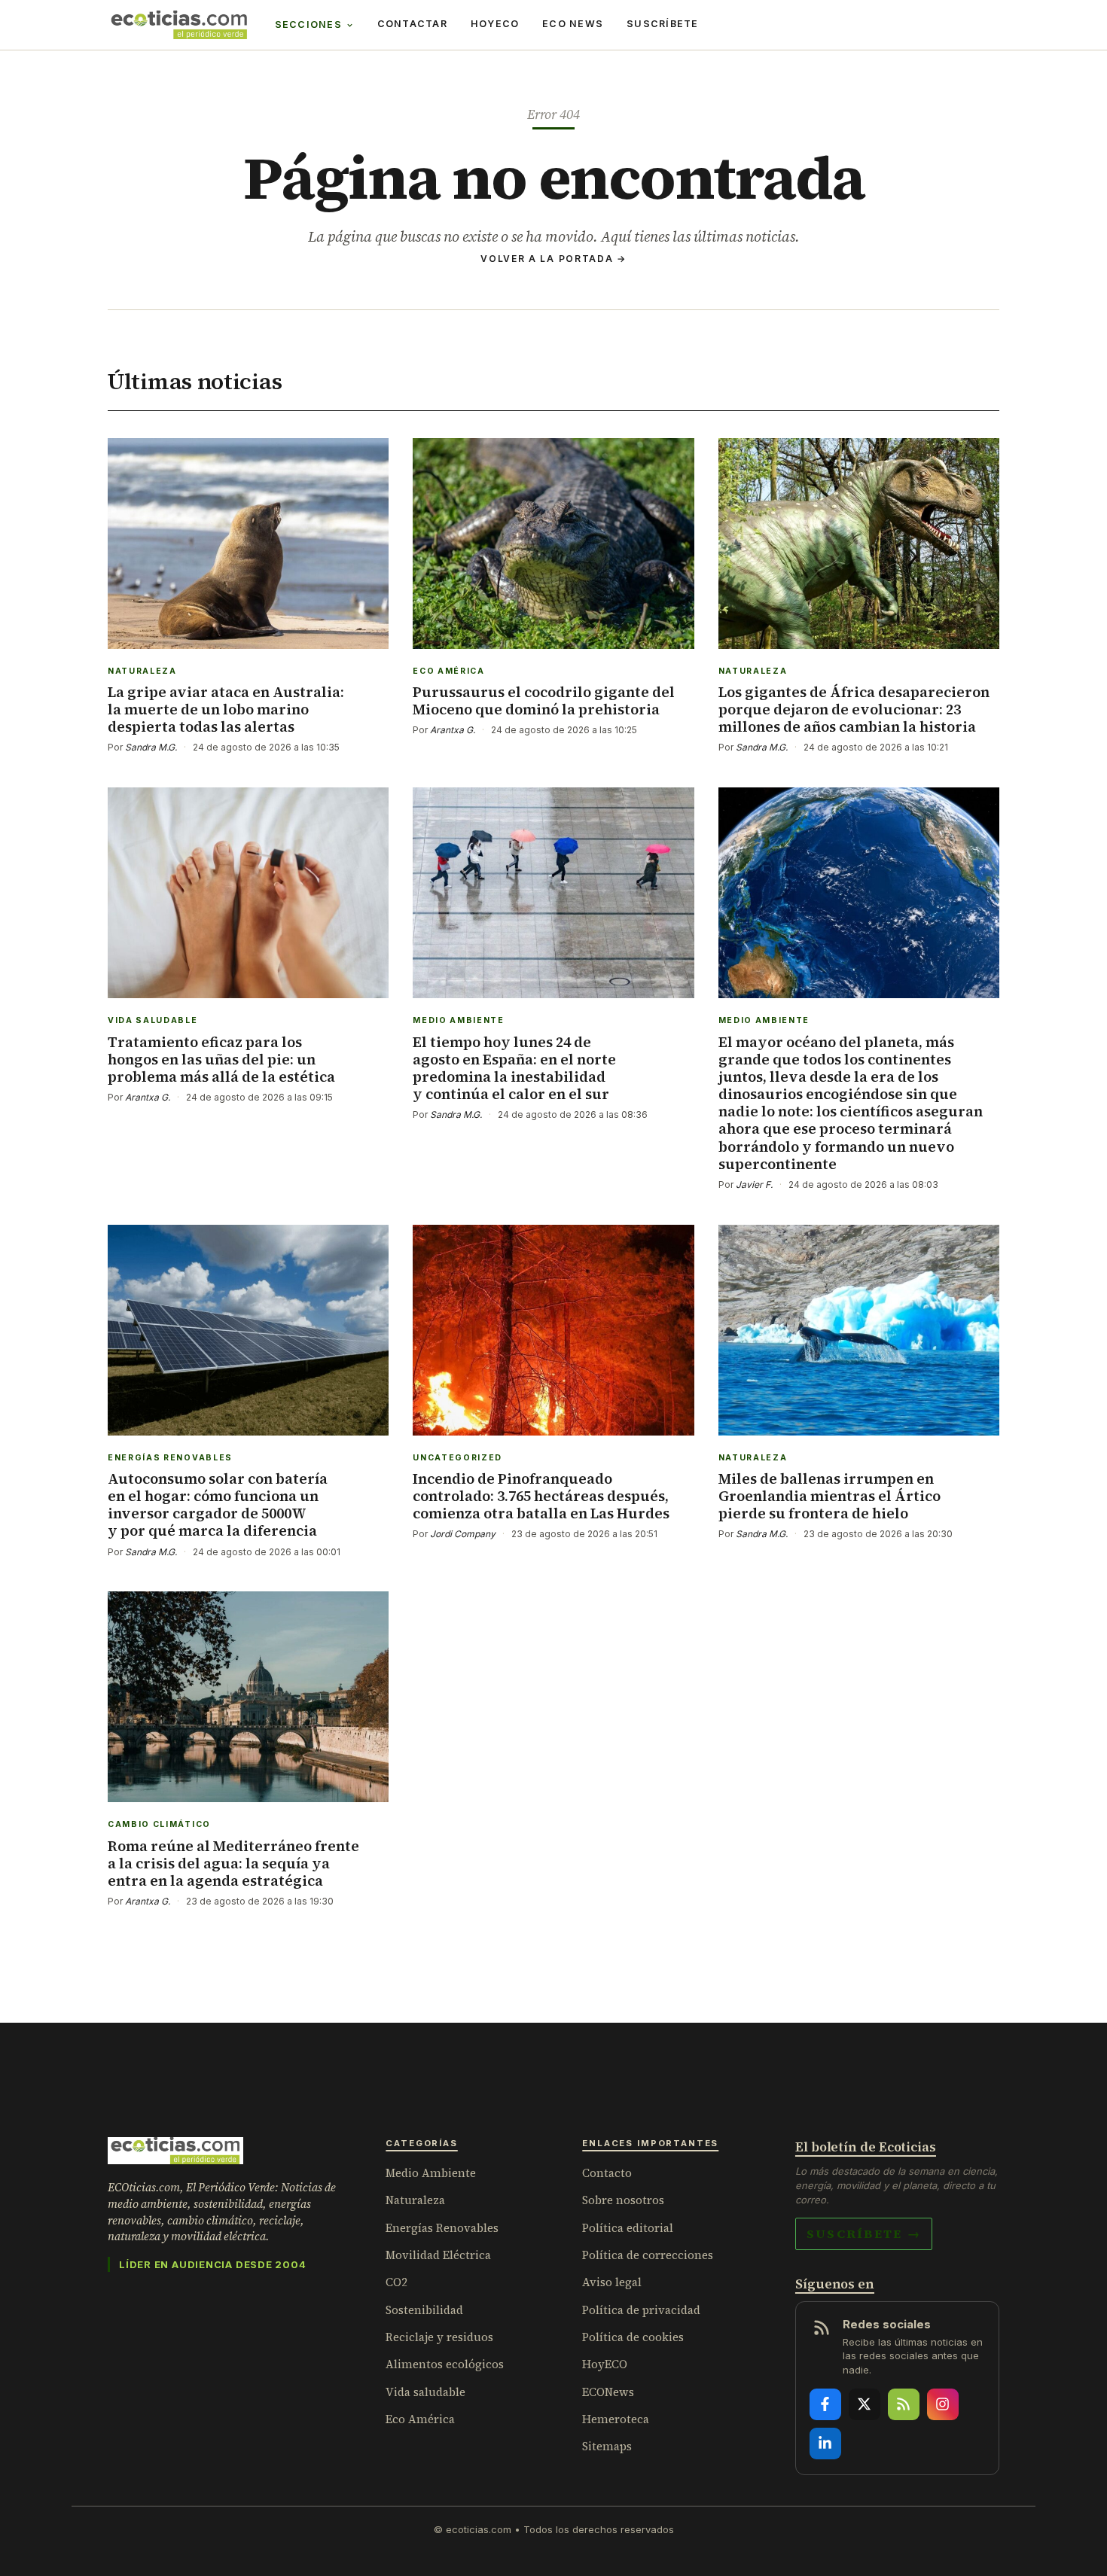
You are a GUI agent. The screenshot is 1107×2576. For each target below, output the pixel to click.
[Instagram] (943, 2404)
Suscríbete (663, 24)
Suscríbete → (864, 2233)
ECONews (608, 2392)
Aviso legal (612, 2282)
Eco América (420, 2419)
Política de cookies (633, 2337)
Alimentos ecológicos (445, 2364)
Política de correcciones (648, 2255)
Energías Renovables (442, 2228)
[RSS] (904, 2404)
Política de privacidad (641, 2310)
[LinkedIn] (825, 2444)
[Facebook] (825, 2404)
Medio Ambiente (431, 2173)
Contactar (412, 24)
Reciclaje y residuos (439, 2337)
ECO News (573, 24)
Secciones (308, 24)
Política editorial (628, 2228)
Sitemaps (607, 2446)
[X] (865, 2404)
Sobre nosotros (623, 2200)
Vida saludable (425, 2392)
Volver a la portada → (553, 259)
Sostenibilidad (424, 2310)
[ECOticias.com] (179, 25)
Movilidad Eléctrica (438, 2255)
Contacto (607, 2173)
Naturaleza (415, 2200)
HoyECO (495, 24)
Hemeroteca (616, 2419)
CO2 (396, 2282)
